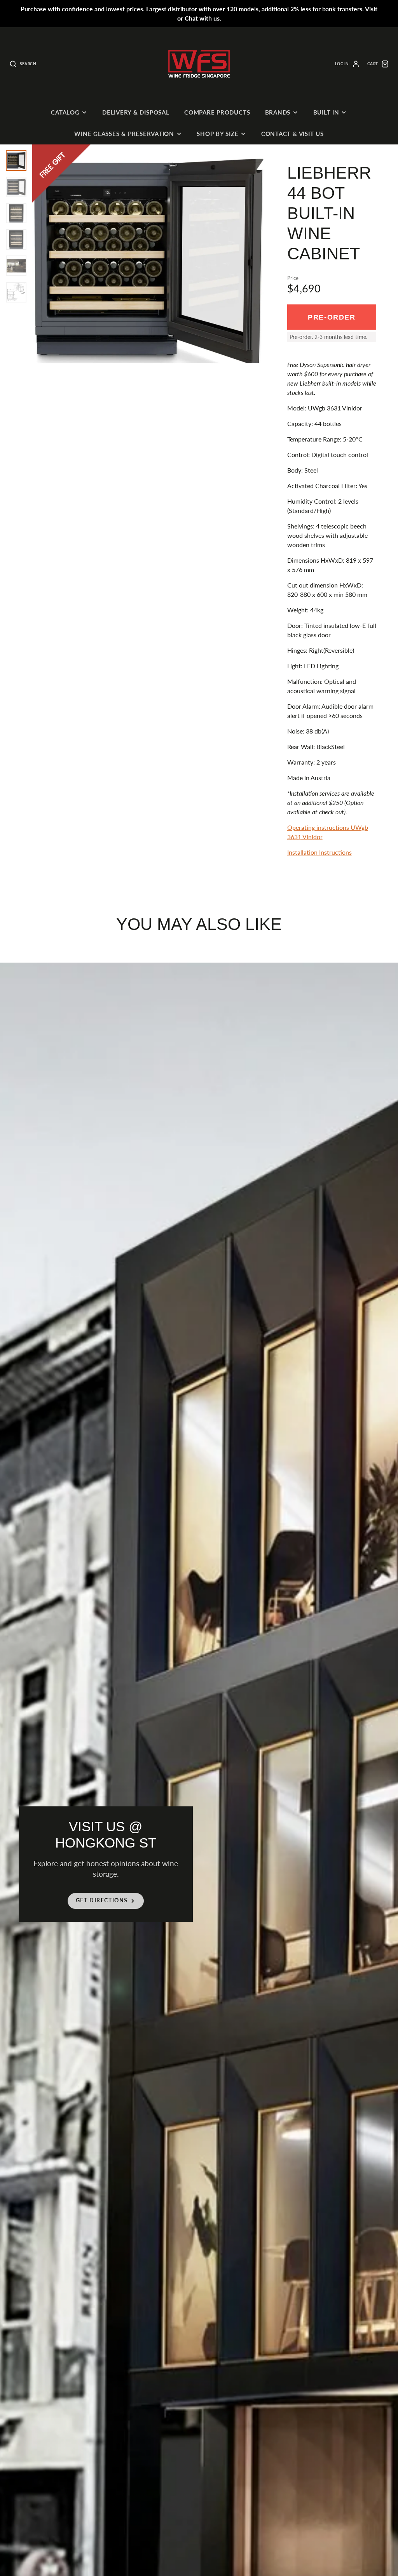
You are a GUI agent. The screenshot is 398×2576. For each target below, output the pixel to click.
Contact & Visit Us (292, 134)
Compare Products (217, 112)
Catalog (65, 112)
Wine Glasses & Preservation (124, 134)
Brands (278, 112)
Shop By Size (217, 134)
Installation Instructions (319, 852)
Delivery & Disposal (136, 112)
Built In (326, 112)
